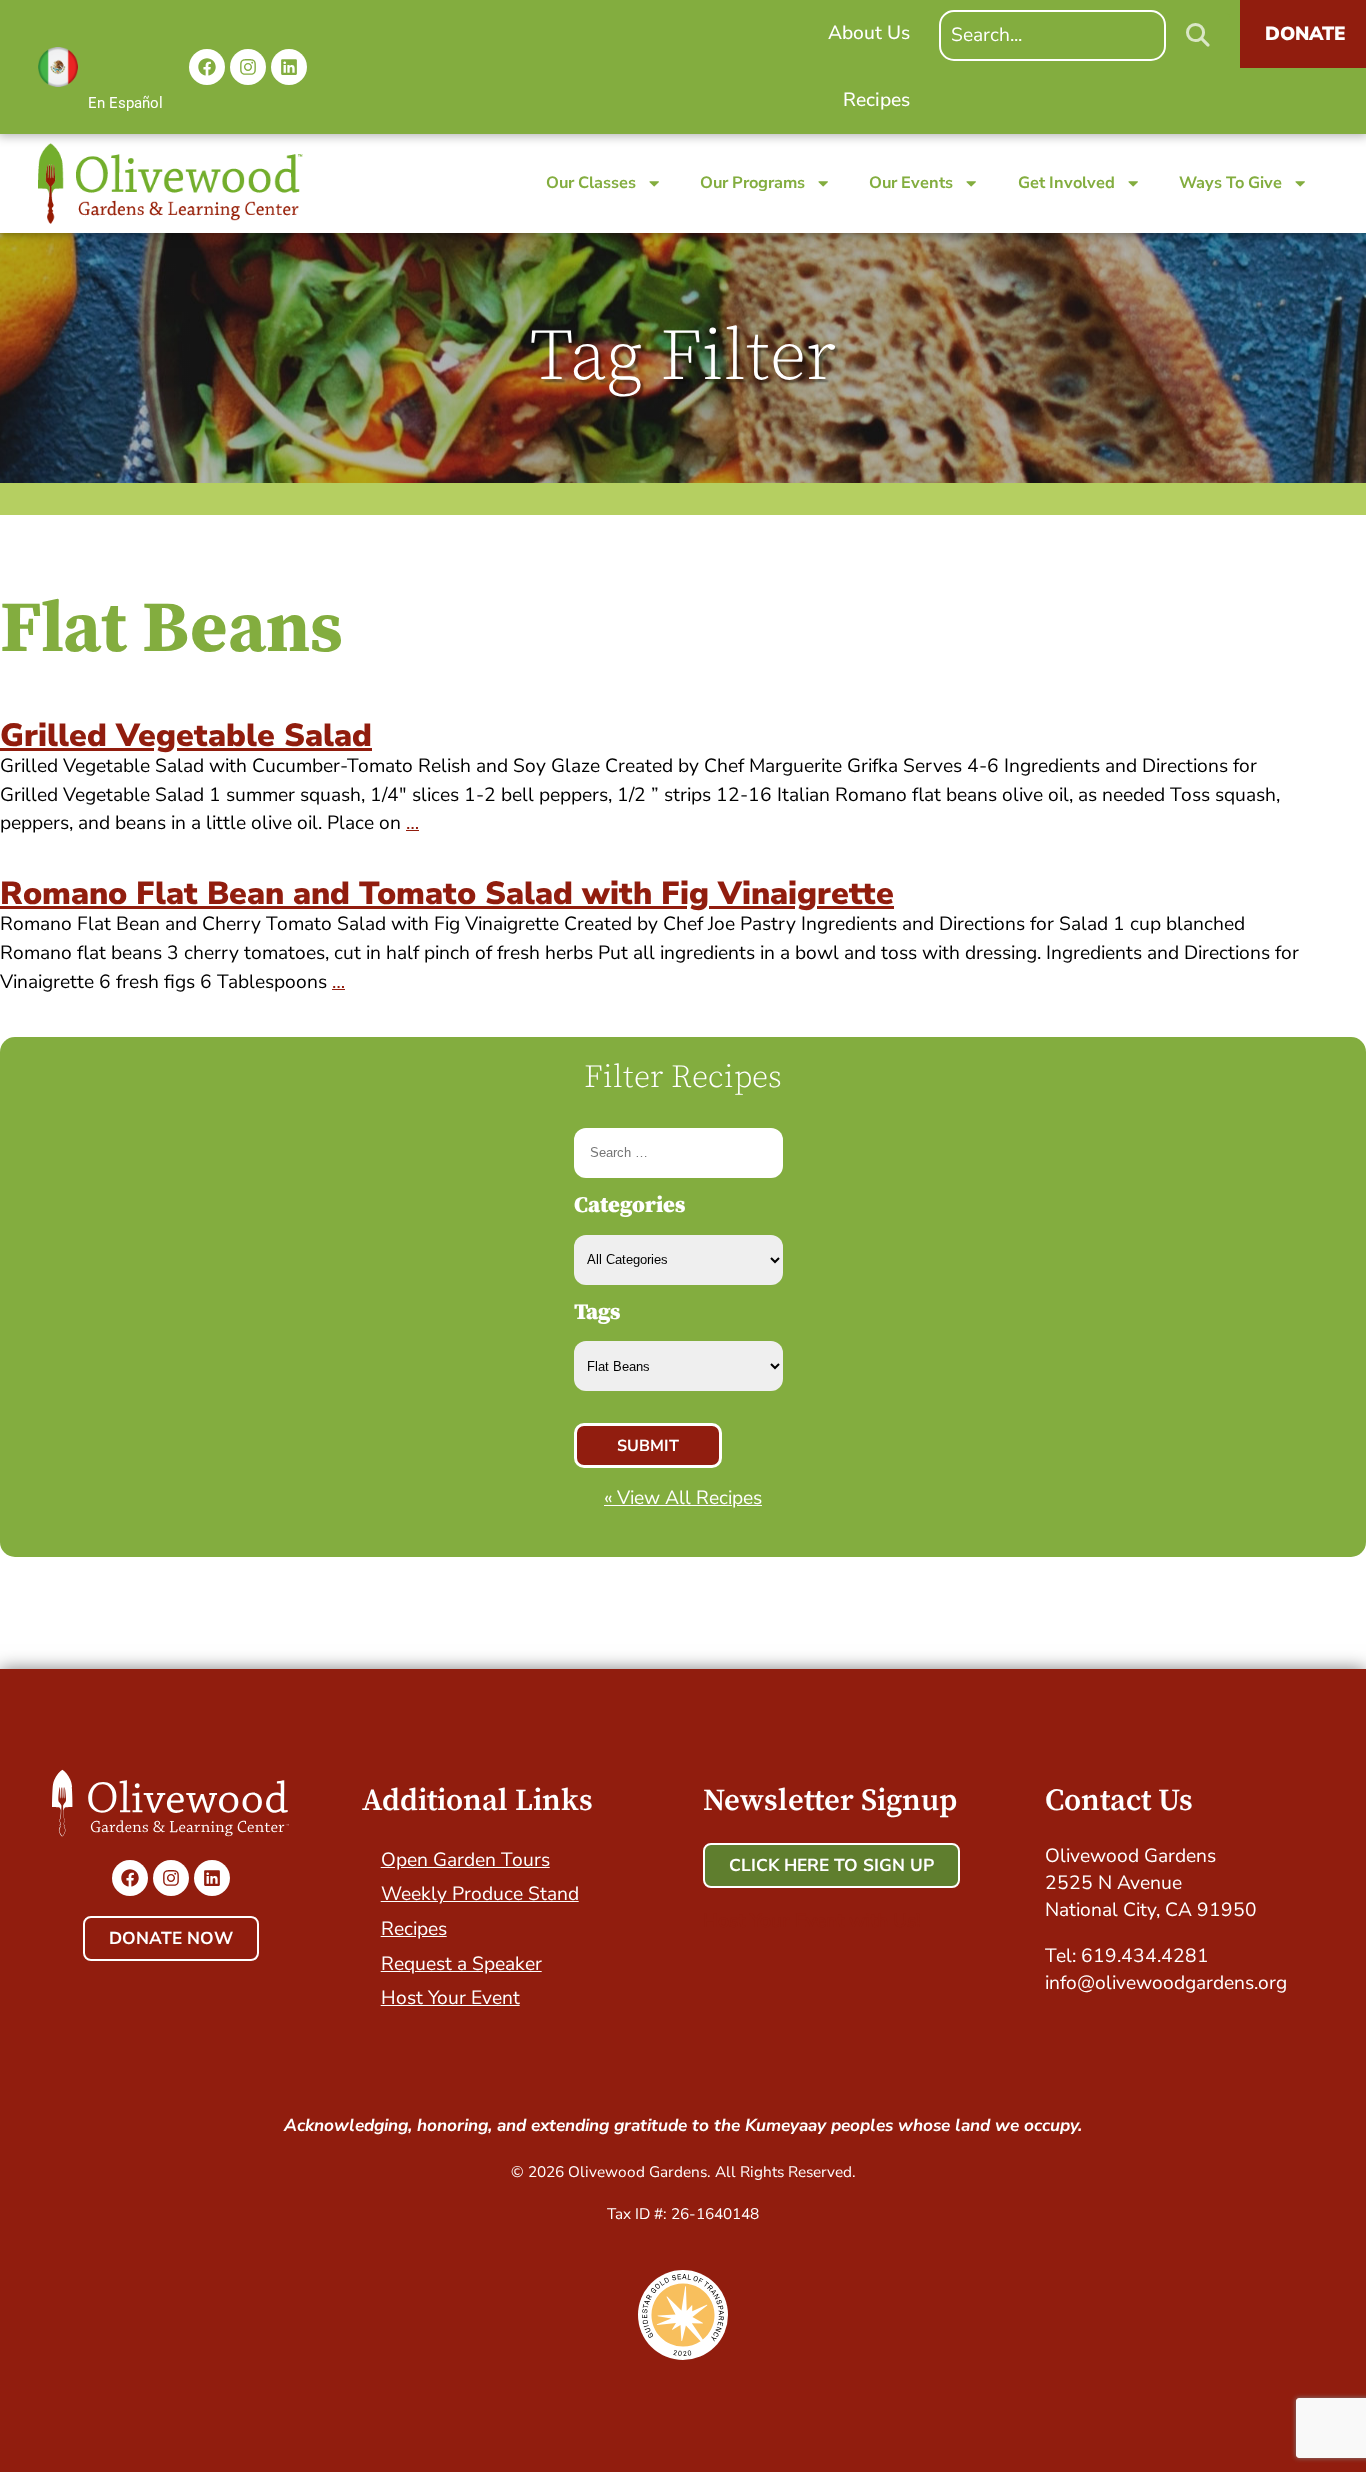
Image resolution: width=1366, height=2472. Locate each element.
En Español (125, 103)
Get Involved (1066, 182)
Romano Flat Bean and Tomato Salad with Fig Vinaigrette (447, 893)
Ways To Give (1230, 182)
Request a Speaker (461, 1964)
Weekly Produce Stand (480, 1894)
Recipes (414, 1929)
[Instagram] (248, 67)
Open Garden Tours (465, 1860)
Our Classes (591, 182)
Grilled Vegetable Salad (186, 735)
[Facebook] (207, 67)
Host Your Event (450, 1998)
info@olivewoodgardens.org (1166, 1983)
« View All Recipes (683, 1498)
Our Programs (752, 182)
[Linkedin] (289, 67)
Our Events (911, 182)
